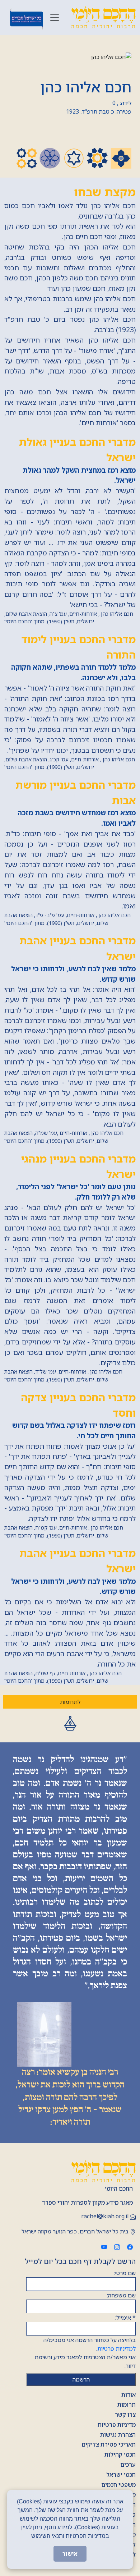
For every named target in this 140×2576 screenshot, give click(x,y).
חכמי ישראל (121, 2475)
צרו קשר (125, 2415)
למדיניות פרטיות (116, 2348)
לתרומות (70, 1702)
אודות (129, 2395)
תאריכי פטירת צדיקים (109, 2444)
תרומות (127, 2405)
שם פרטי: (125, 2273)
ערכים (128, 2465)
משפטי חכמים (118, 2485)
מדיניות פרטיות (117, 2425)
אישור (70, 2554)
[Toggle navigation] (55, 18)
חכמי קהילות (120, 2454)
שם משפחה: (121, 2295)
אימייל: (125, 2318)
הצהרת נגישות (118, 2435)
